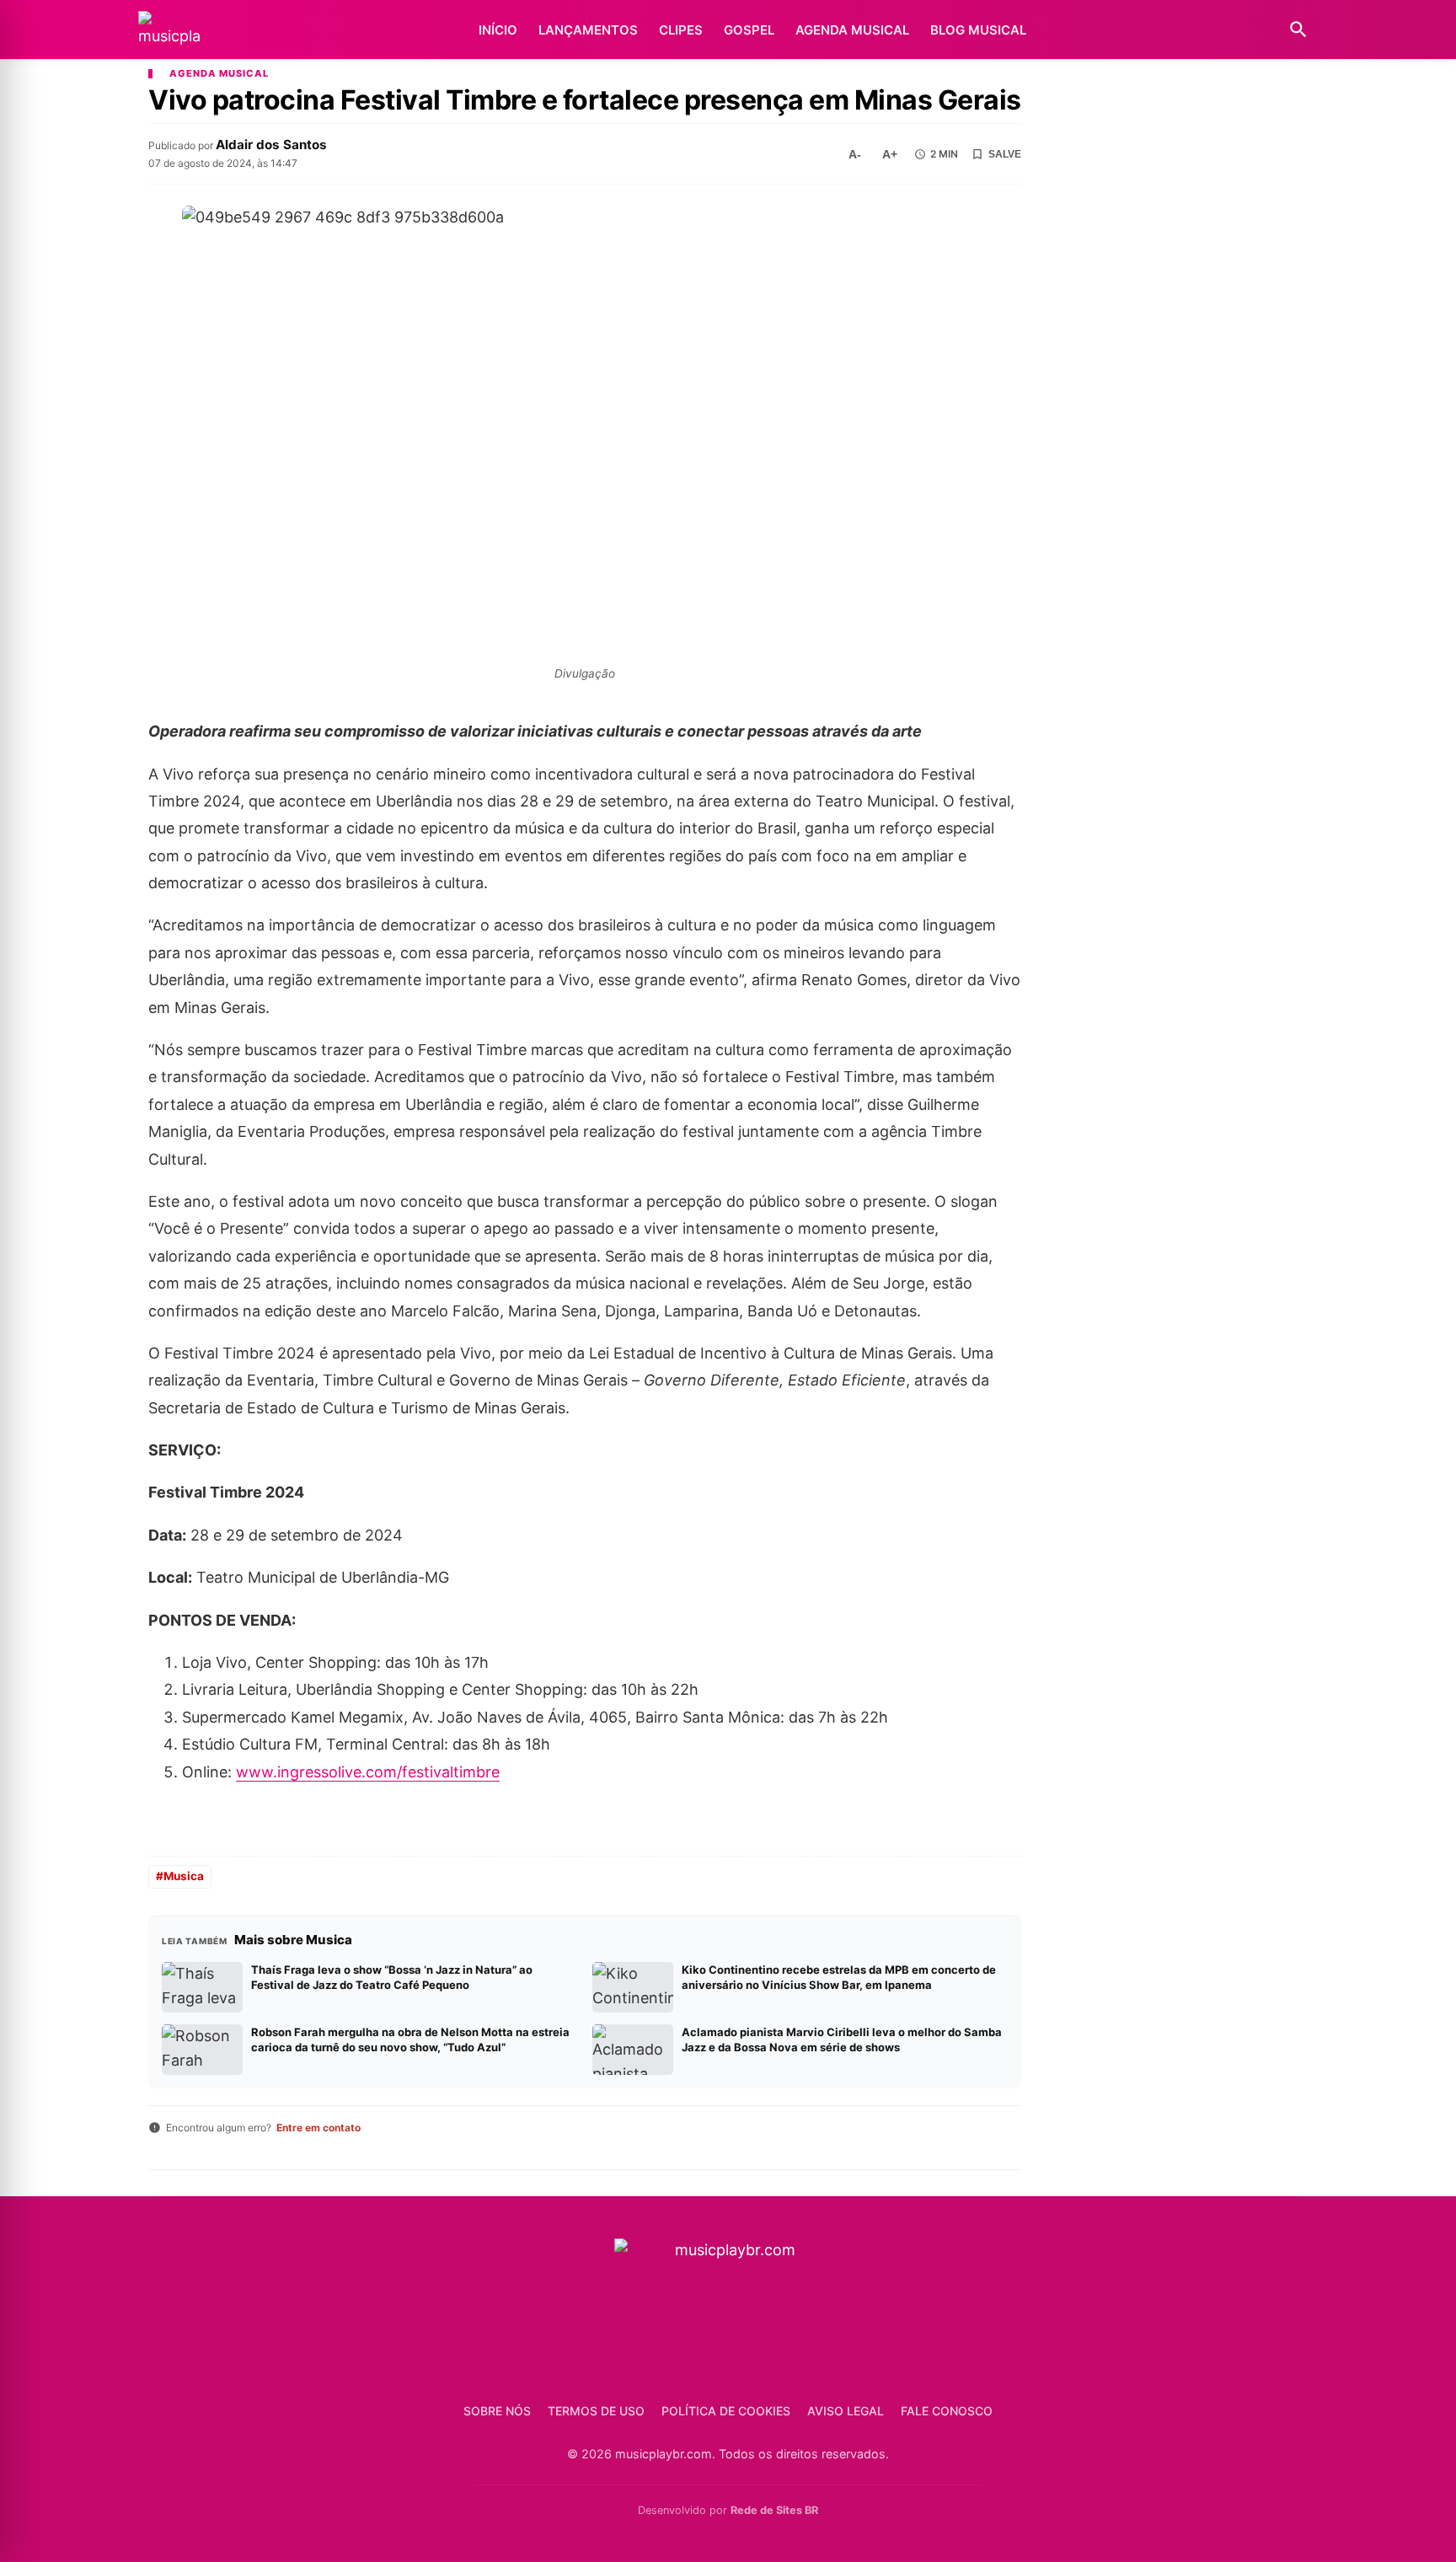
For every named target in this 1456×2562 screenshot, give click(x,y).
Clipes (681, 30)
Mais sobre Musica (293, 1940)
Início (498, 30)
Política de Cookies (726, 2411)
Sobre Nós (497, 2411)
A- (855, 154)
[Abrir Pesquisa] (1298, 29)
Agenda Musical (852, 30)
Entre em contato (318, 2128)
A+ (890, 154)
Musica (184, 1876)
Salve (1005, 154)
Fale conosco (947, 2411)
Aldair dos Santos (271, 145)
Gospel (749, 30)
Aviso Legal (846, 2411)
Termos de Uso (596, 2411)
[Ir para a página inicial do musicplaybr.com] (169, 30)
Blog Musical (978, 30)
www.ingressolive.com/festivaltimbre (368, 1772)
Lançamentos (588, 30)
